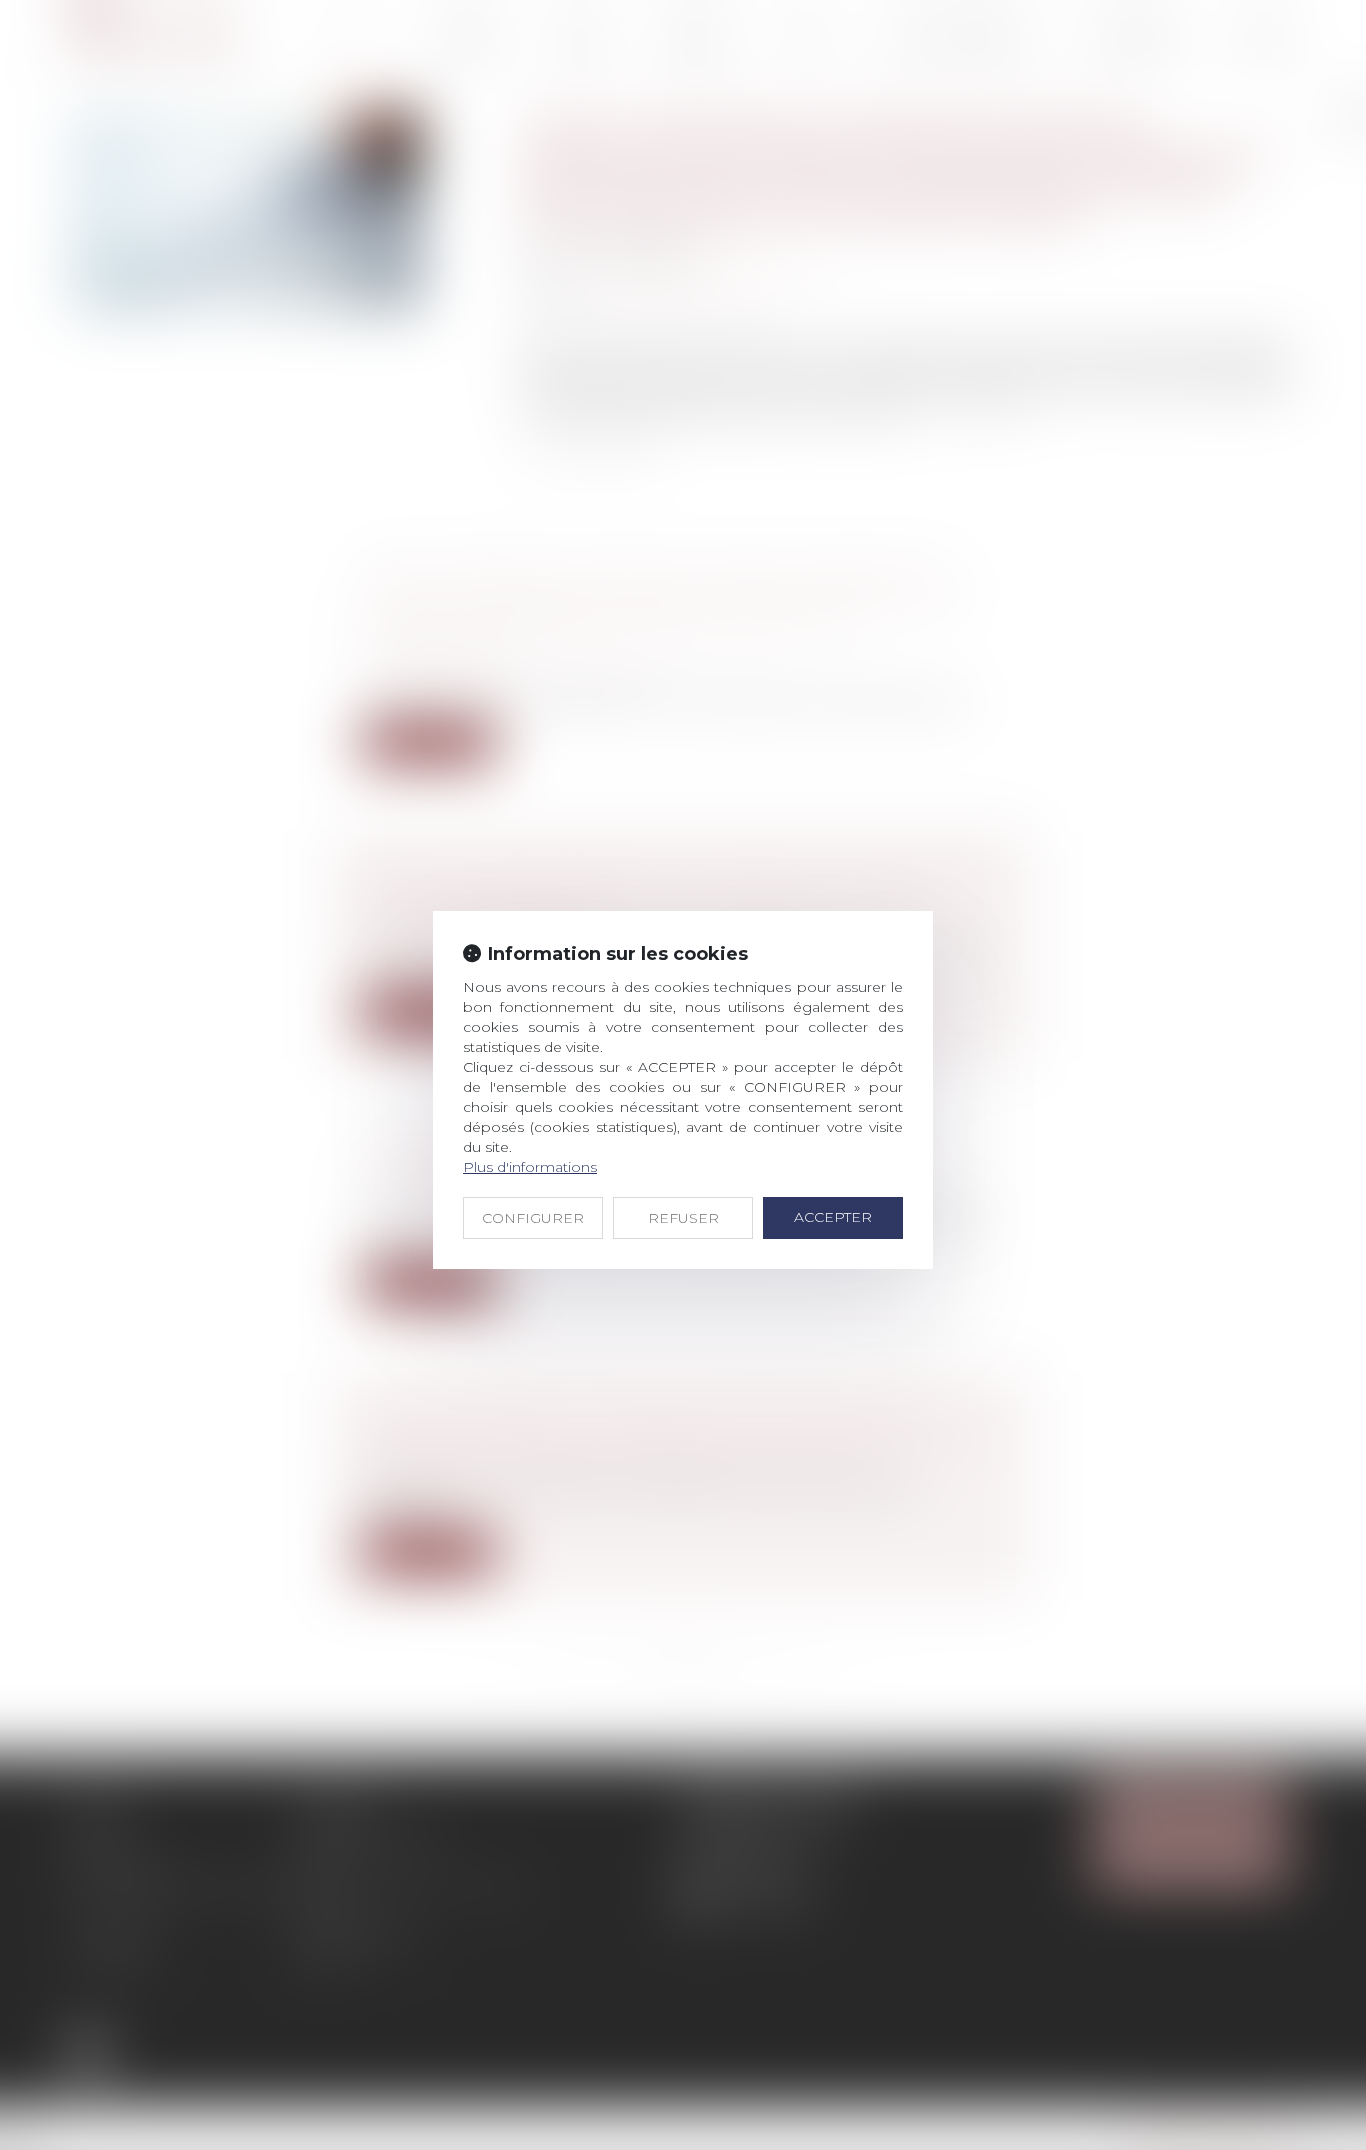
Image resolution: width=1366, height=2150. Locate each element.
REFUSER (683, 1218)
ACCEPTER (833, 1217)
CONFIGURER (533, 1218)
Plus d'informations (530, 1167)
